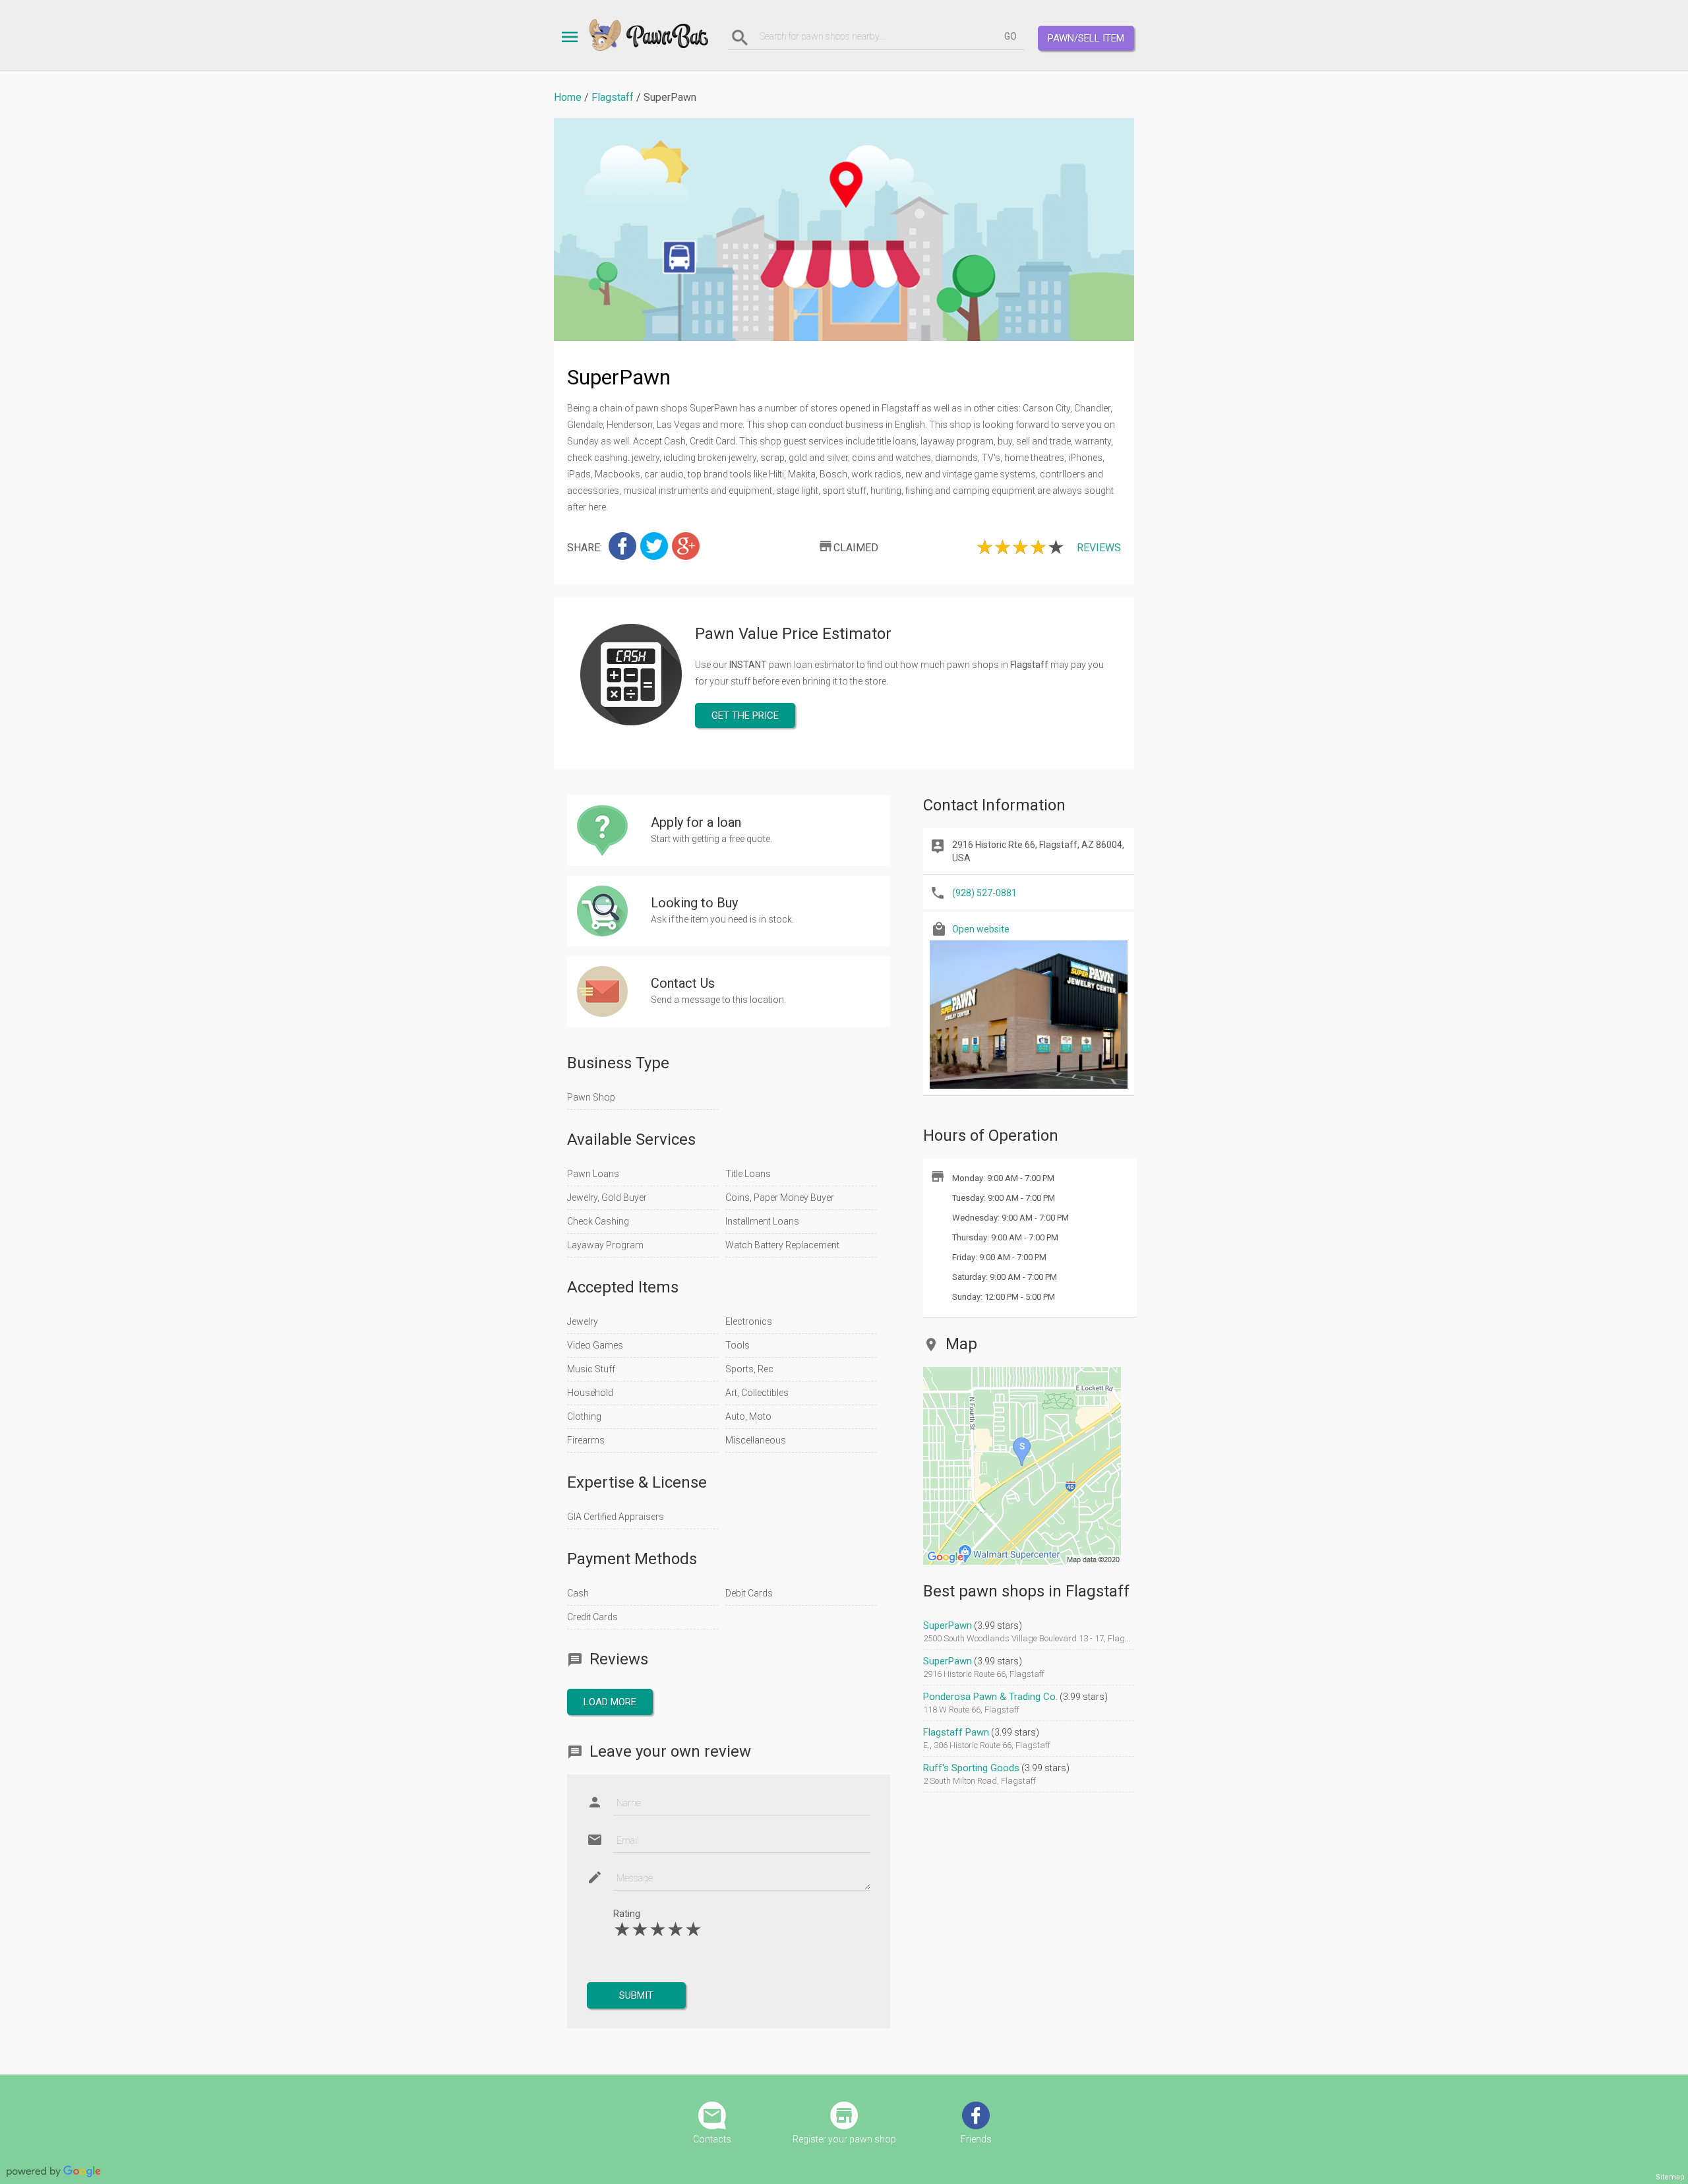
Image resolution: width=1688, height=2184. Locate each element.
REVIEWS (1099, 548)
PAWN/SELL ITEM (1086, 38)
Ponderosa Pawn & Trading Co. (990, 1697)
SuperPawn (948, 1625)
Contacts (712, 2139)
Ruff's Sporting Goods (971, 1768)
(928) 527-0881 (984, 893)
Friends (976, 2139)
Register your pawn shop (844, 2139)
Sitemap (1670, 2177)
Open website (981, 929)
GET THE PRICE (745, 715)
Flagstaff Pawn (956, 1732)
